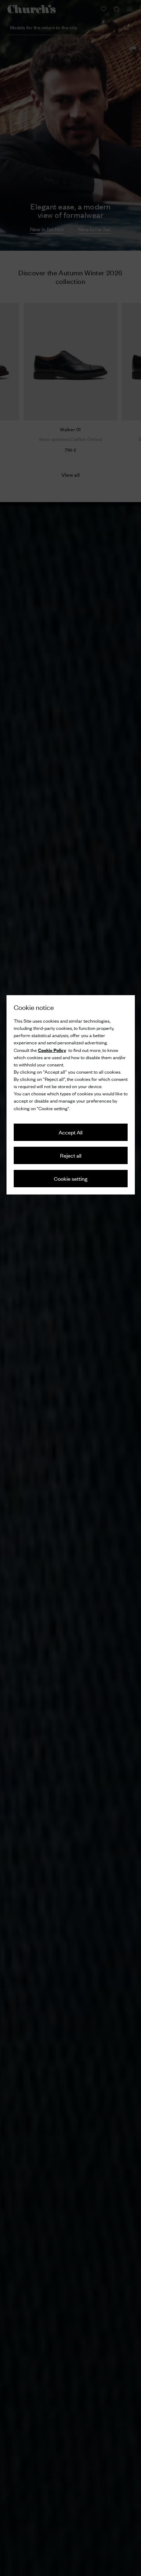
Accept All (70, 1132)
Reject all (71, 1155)
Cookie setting (71, 1178)
